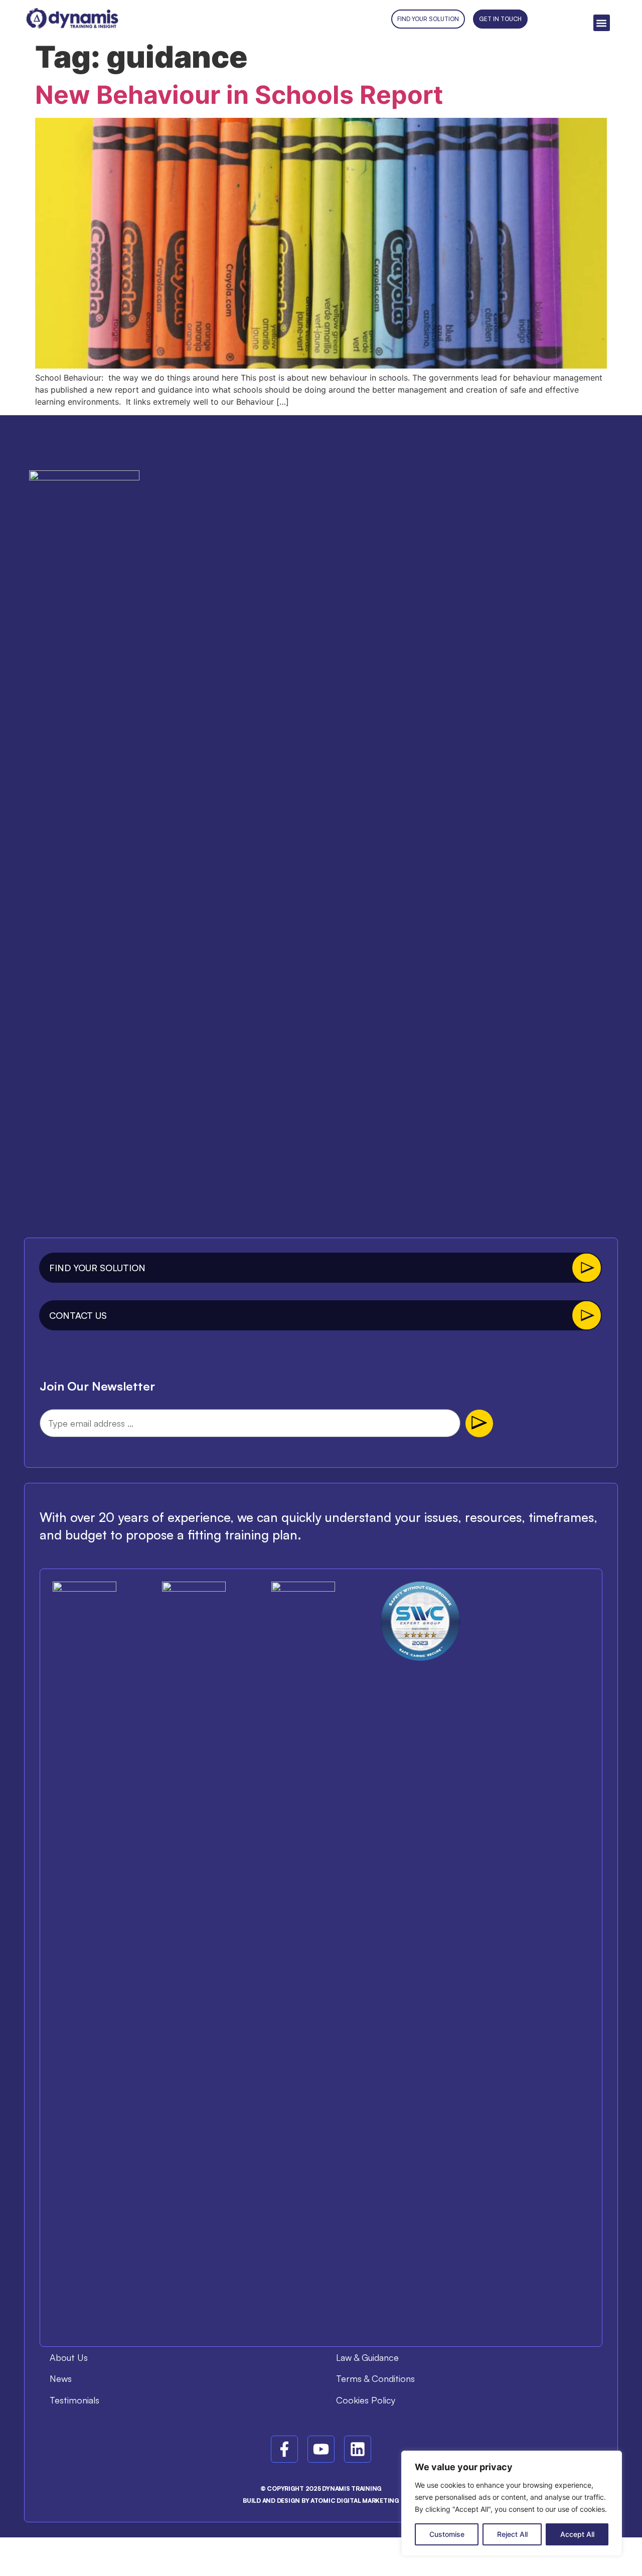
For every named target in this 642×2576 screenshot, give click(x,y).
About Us (69, 2357)
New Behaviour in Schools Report (239, 95)
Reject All (512, 2534)
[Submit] (479, 1423)
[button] (602, 23)
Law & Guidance (367, 2357)
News (61, 2378)
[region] (512, 2503)
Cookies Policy (366, 2400)
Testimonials (74, 2400)
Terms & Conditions (375, 2378)
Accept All (577, 2534)
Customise (447, 2534)
